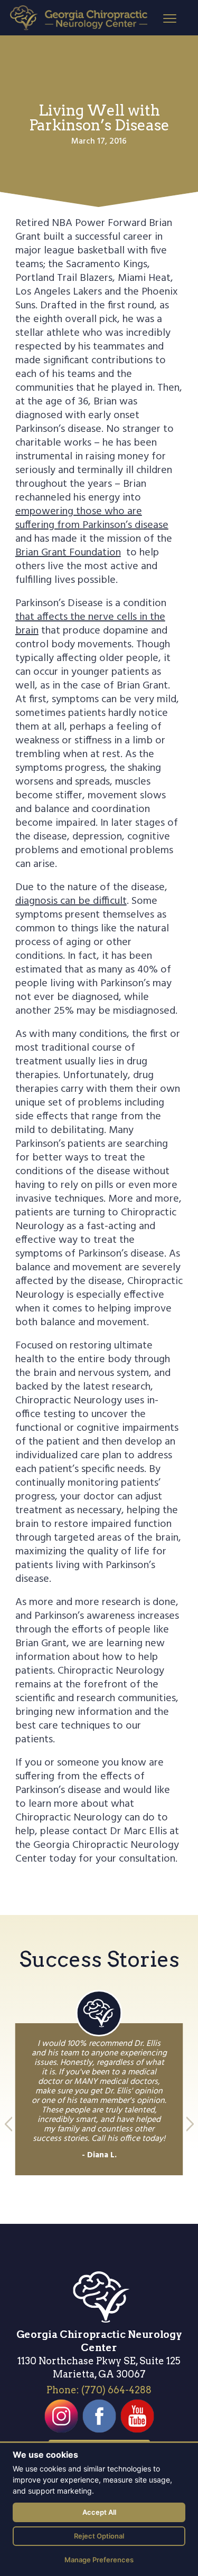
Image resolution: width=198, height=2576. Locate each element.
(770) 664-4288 (116, 2390)
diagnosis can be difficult (71, 901)
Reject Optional (99, 2536)
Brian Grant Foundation (68, 553)
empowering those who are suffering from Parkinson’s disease (92, 518)
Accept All (99, 2512)
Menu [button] (161, 18)
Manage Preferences (99, 2560)
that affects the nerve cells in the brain (90, 624)
